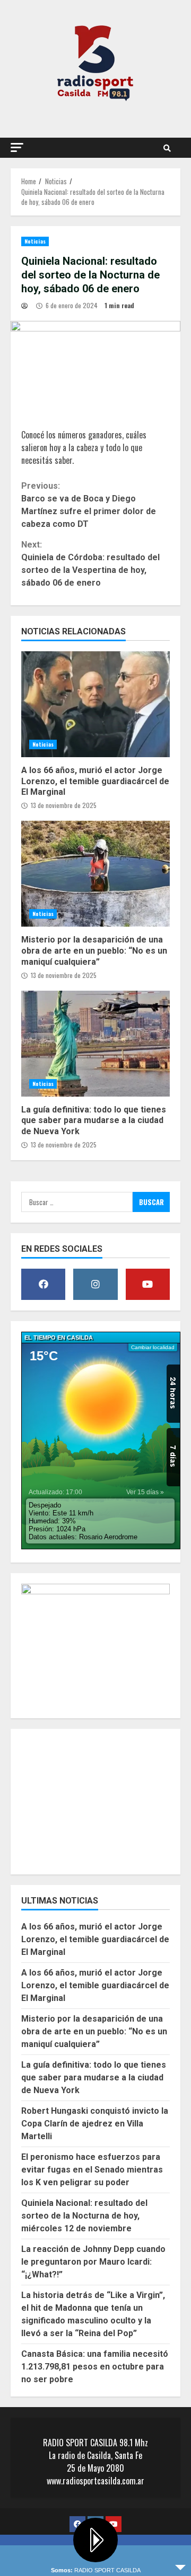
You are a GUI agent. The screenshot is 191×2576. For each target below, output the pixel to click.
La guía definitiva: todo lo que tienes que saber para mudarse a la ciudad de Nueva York (95, 1044)
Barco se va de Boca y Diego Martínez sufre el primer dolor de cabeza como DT (89, 505)
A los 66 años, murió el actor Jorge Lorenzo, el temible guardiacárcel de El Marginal (95, 704)
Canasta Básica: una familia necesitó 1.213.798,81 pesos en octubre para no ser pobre (95, 2367)
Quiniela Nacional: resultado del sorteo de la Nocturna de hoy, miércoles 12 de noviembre (84, 2216)
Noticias (35, 241)
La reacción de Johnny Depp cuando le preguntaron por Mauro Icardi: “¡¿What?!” (93, 2262)
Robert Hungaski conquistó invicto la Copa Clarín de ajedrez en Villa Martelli (95, 2124)
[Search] (167, 148)
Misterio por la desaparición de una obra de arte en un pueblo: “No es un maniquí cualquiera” (95, 874)
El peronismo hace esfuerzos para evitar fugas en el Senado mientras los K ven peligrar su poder (92, 2170)
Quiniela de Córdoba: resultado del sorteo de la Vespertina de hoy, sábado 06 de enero (90, 564)
